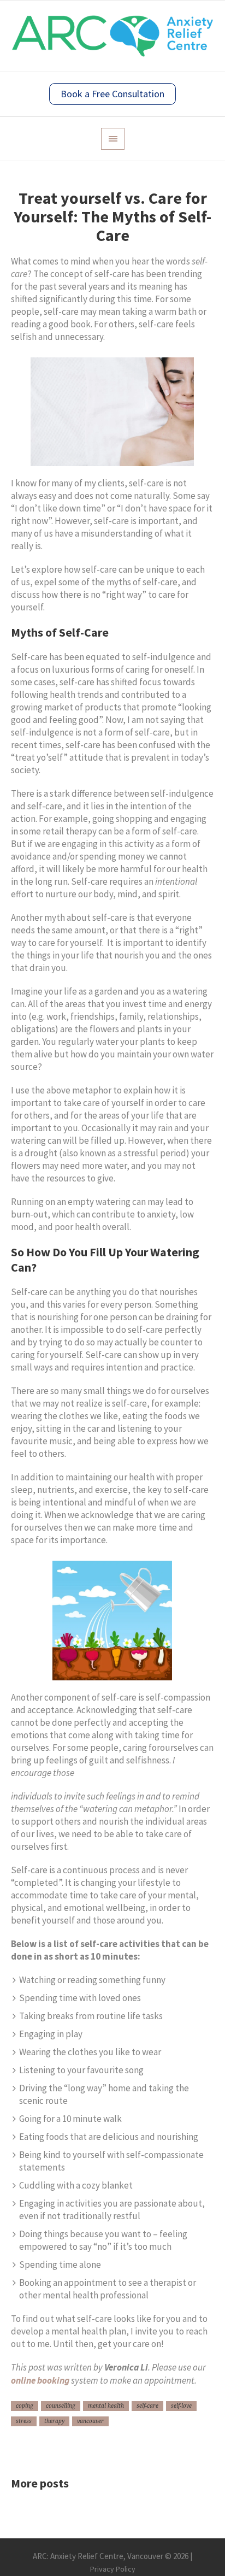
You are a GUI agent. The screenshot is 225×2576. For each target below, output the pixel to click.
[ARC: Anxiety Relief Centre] (112, 36)
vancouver (90, 2421)
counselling (61, 2406)
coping (25, 2406)
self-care (147, 2406)
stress (24, 2421)
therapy (54, 2421)
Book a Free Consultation (112, 94)
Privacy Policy (113, 2569)
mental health (106, 2406)
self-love (181, 2406)
